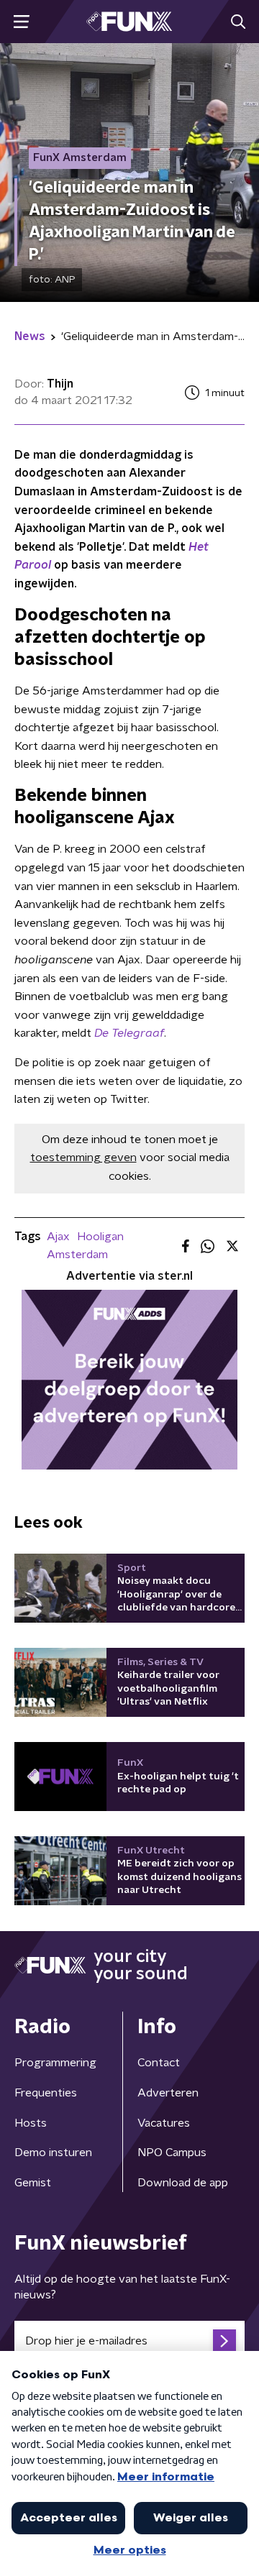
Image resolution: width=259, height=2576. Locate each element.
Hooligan (100, 1237)
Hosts (31, 2123)
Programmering (55, 2063)
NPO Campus (172, 2153)
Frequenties (46, 2093)
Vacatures (164, 2123)
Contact (159, 2063)
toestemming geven (83, 1158)
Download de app (183, 2183)
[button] (21, 22)
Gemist (33, 2183)
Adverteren (168, 2093)
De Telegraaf (129, 1033)
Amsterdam (77, 1255)
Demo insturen (53, 2153)
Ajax (58, 1237)
